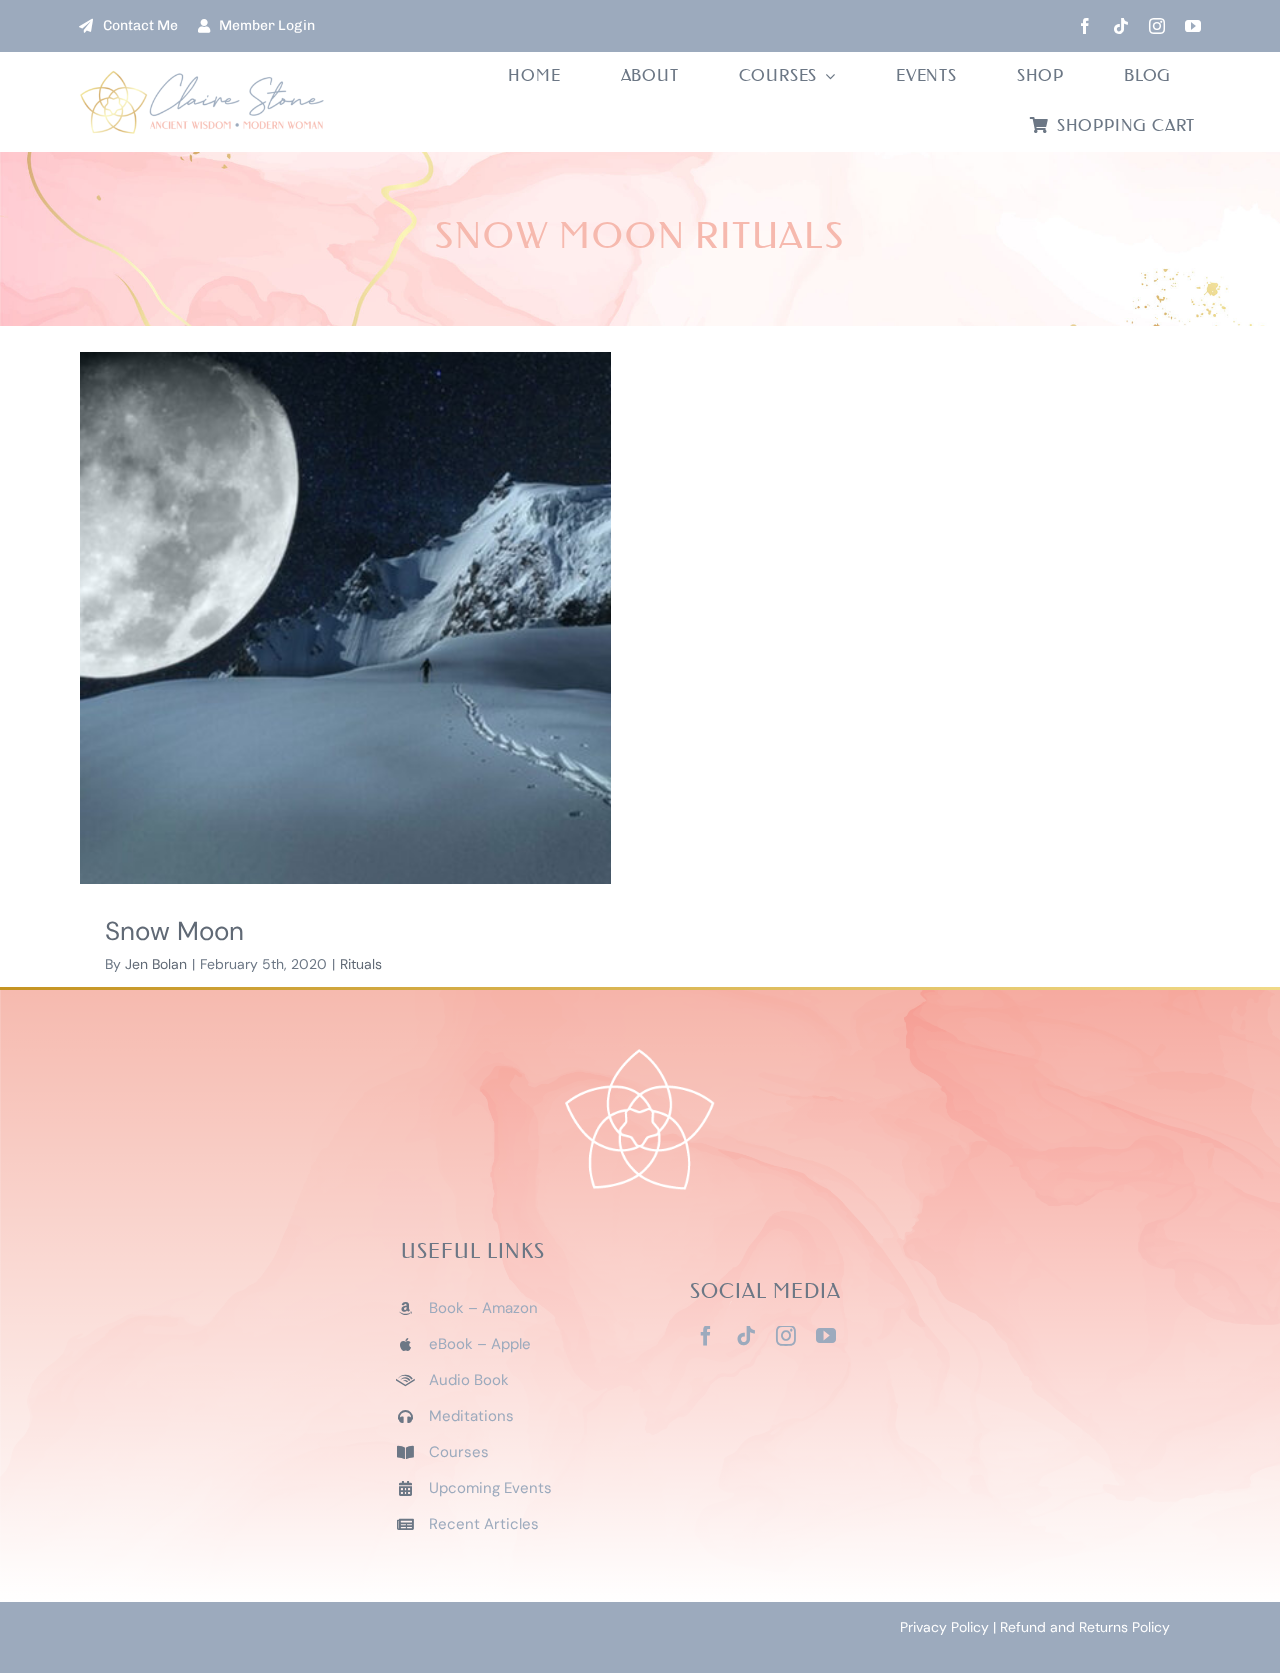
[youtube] (1193, 26)
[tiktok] (1121, 26)
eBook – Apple (480, 1344)
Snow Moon (174, 931)
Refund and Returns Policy (1085, 1627)
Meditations (471, 1416)
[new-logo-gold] (202, 78)
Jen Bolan (156, 964)
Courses (459, 1452)
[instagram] (1157, 26)
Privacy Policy (944, 1627)
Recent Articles (484, 1524)
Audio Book (469, 1380)
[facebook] (1085, 26)
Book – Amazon (483, 1308)
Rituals (361, 964)
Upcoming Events (490, 1488)
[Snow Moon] (346, 618)
